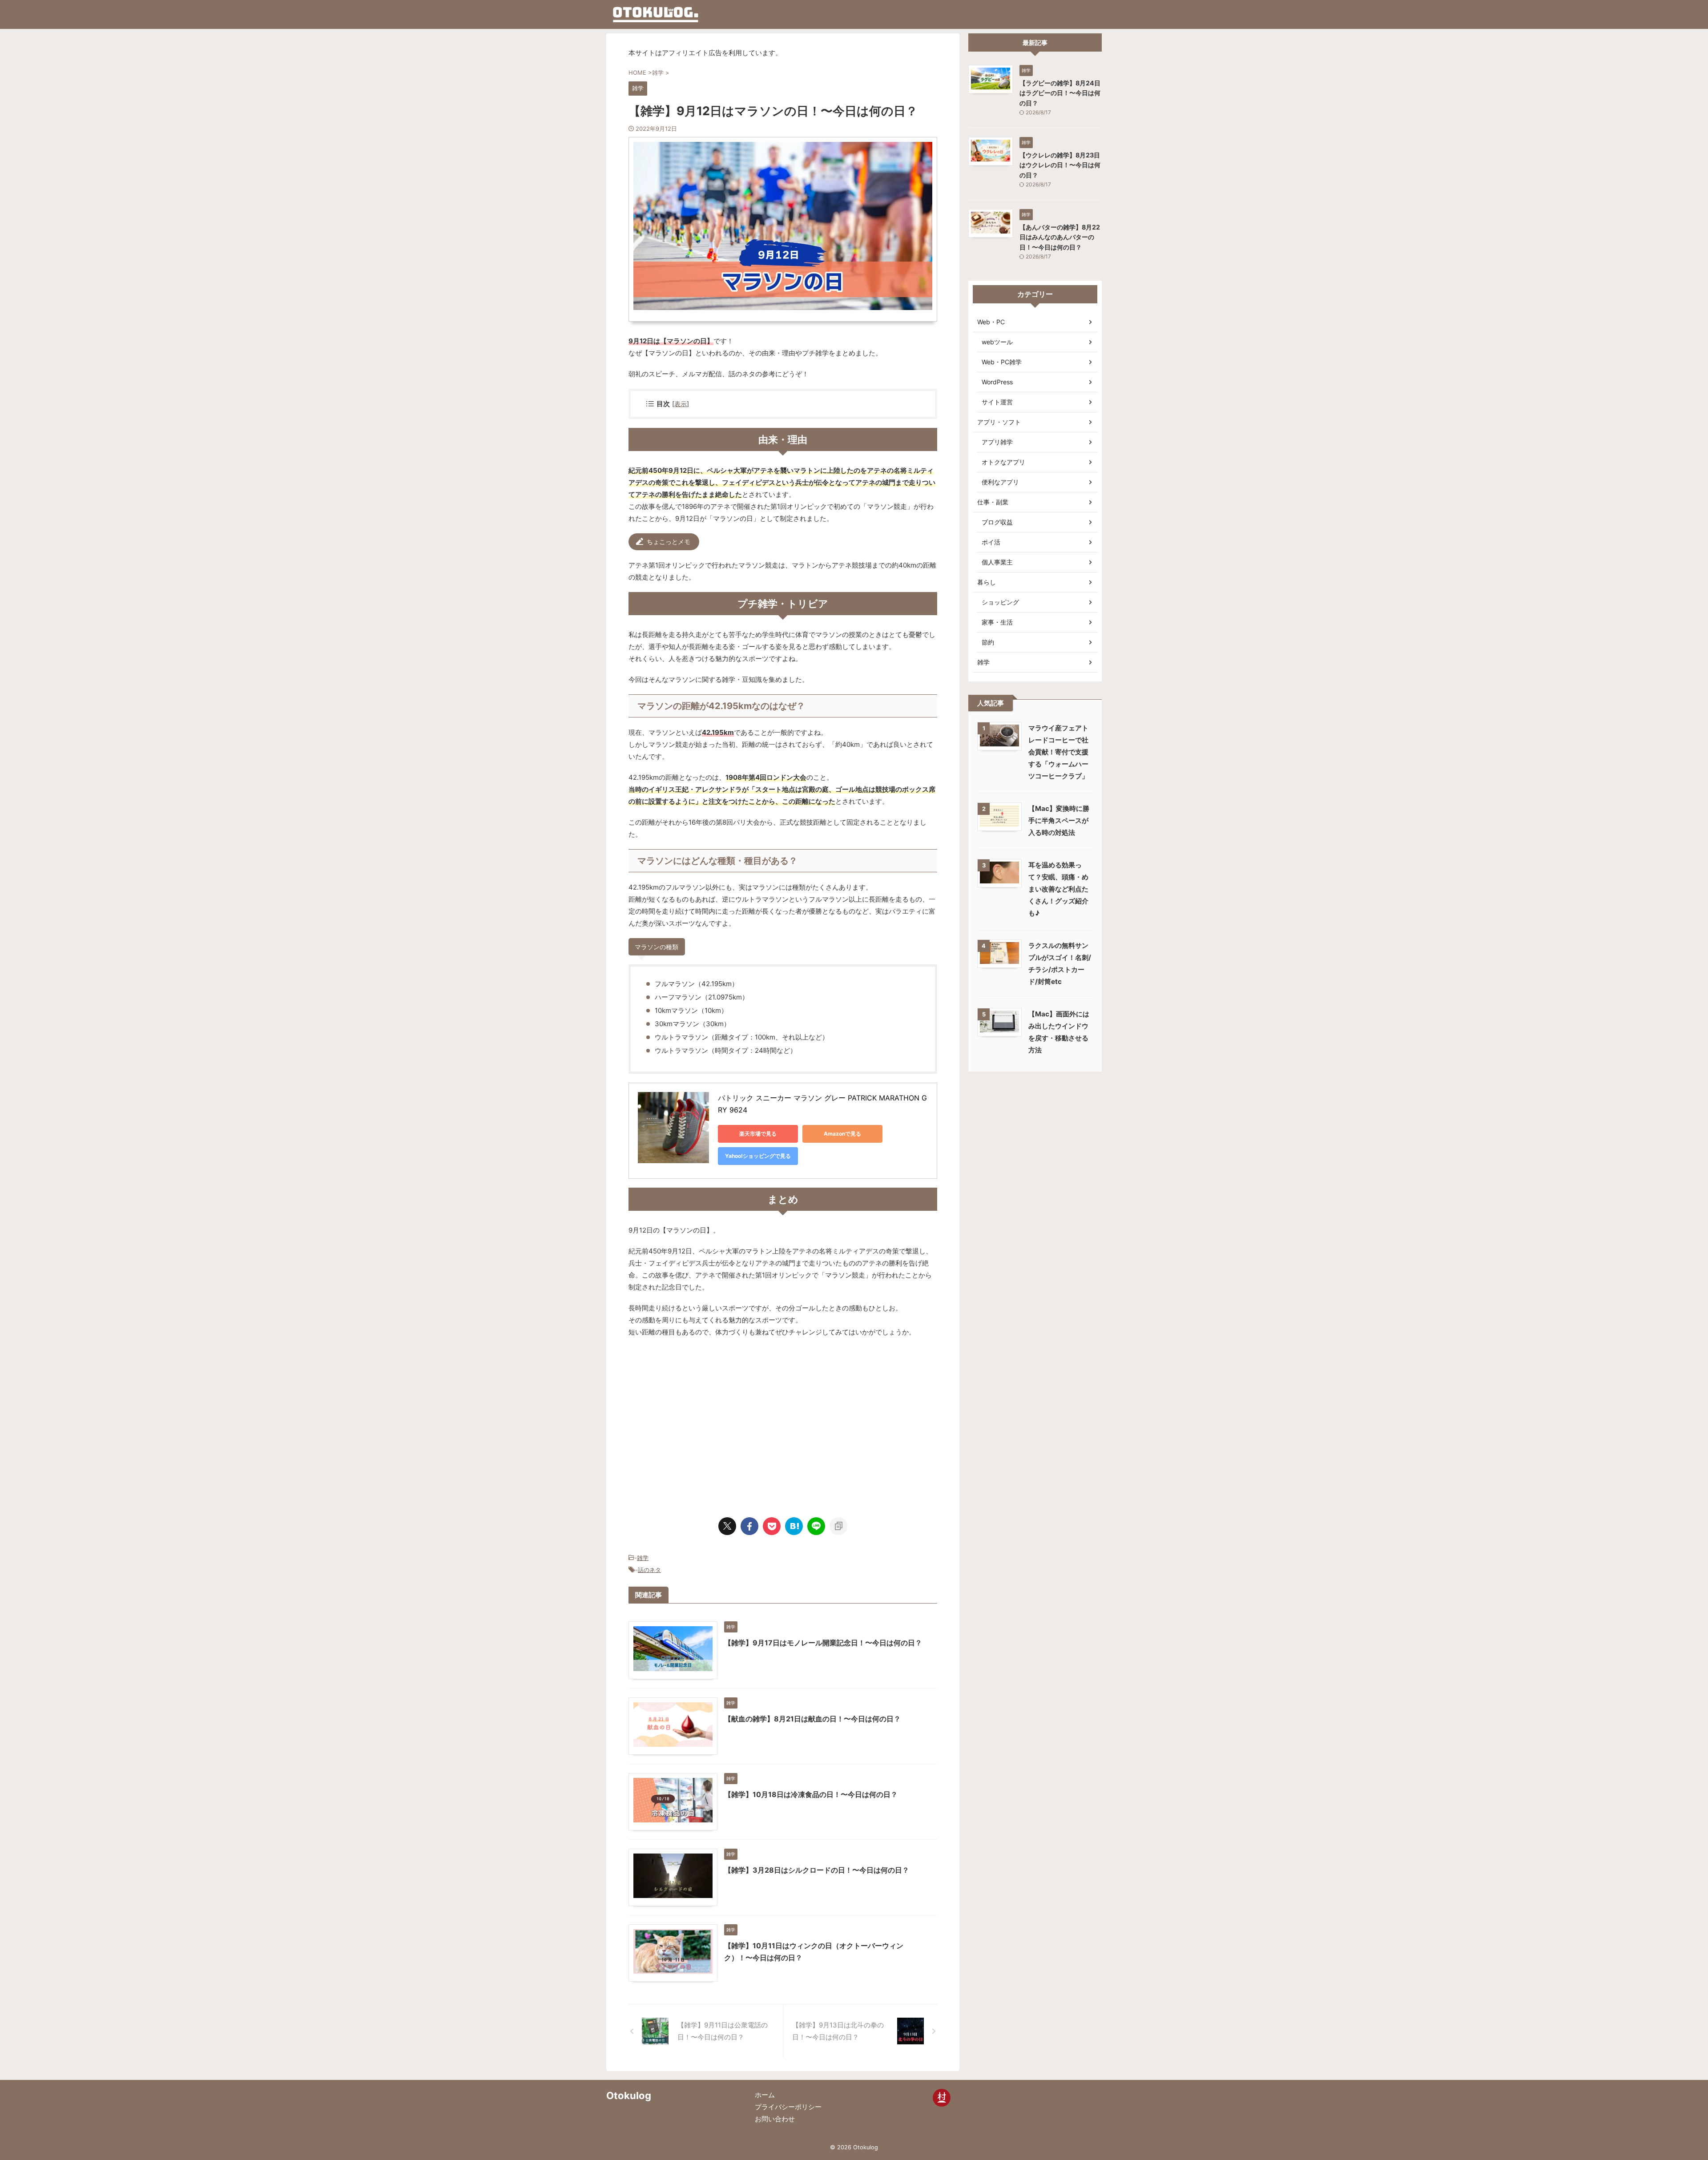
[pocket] (772, 1526)
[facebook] (749, 1526)
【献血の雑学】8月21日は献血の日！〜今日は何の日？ (812, 1719)
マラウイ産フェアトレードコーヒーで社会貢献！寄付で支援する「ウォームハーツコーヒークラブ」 (1058, 752)
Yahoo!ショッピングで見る (758, 1156)
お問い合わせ (775, 2119)
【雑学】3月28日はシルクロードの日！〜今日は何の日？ (817, 1870)
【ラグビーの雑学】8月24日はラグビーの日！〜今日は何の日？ (1060, 93)
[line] (816, 1526)
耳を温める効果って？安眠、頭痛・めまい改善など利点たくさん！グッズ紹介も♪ (1058, 889)
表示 (681, 404)
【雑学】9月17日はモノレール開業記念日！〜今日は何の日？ (823, 1643)
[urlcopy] (838, 1526)
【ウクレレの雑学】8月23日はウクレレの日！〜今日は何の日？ (1060, 165)
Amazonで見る (842, 1134)
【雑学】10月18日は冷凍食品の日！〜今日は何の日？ (811, 1794)
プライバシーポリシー (788, 2107)
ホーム (765, 2095)
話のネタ (649, 1570)
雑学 (643, 1558)
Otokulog (629, 2096)
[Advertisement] (703, 1423)
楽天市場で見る (758, 1134)
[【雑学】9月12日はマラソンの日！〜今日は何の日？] (794, 1526)
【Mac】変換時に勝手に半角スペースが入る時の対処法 (1059, 820)
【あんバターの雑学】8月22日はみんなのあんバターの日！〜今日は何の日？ (1060, 237)
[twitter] (727, 1526)
